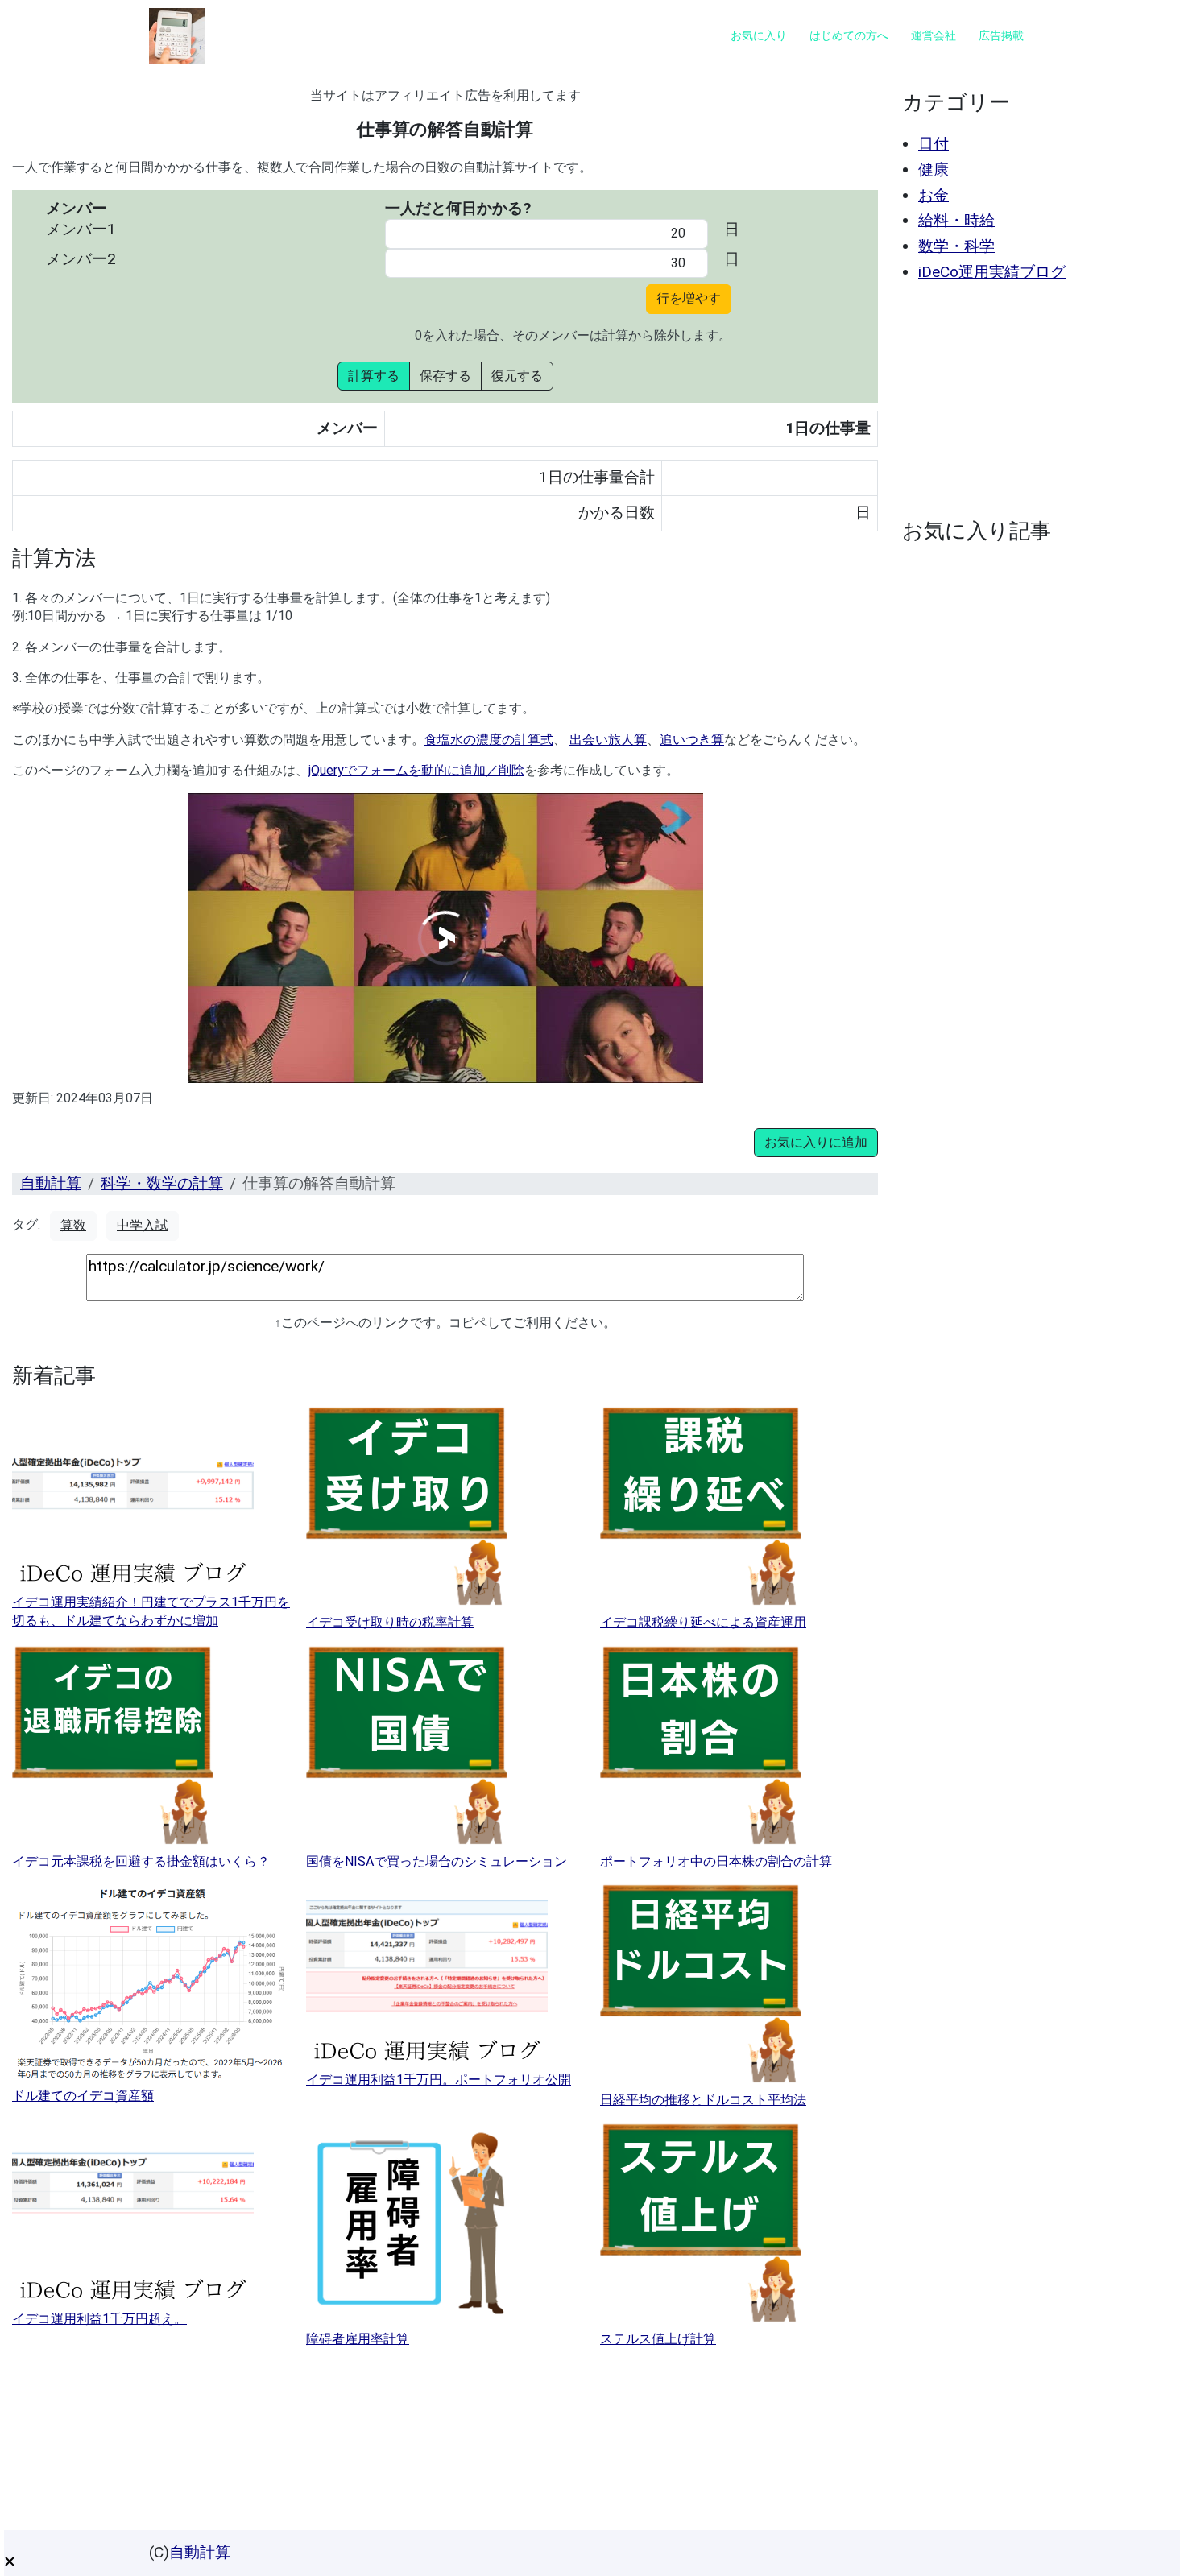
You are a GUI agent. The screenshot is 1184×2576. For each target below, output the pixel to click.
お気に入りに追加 (816, 1142)
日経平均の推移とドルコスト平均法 (703, 2100)
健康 (934, 170)
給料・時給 (956, 220)
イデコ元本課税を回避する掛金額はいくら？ (141, 1861)
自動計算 (51, 1183)
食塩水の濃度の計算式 (489, 740)
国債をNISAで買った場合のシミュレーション (437, 1861)
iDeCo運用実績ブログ (992, 272)
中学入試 (143, 1225)
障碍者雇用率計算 (358, 2339)
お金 (934, 195)
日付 (934, 144)
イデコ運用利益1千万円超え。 (99, 2319)
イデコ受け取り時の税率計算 (390, 1622)
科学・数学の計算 (162, 1183)
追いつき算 (692, 740)
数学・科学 (956, 246)
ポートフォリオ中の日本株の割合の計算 (716, 1861)
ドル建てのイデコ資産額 (83, 2096)
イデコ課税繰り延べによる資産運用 (703, 1622)
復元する (517, 376)
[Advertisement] (1033, 400)
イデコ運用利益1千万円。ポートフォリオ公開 (439, 2080)
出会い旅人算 (608, 740)
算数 (73, 1225)
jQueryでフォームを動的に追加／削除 (416, 770)
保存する (445, 376)
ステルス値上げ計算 (658, 2339)
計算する (374, 376)
